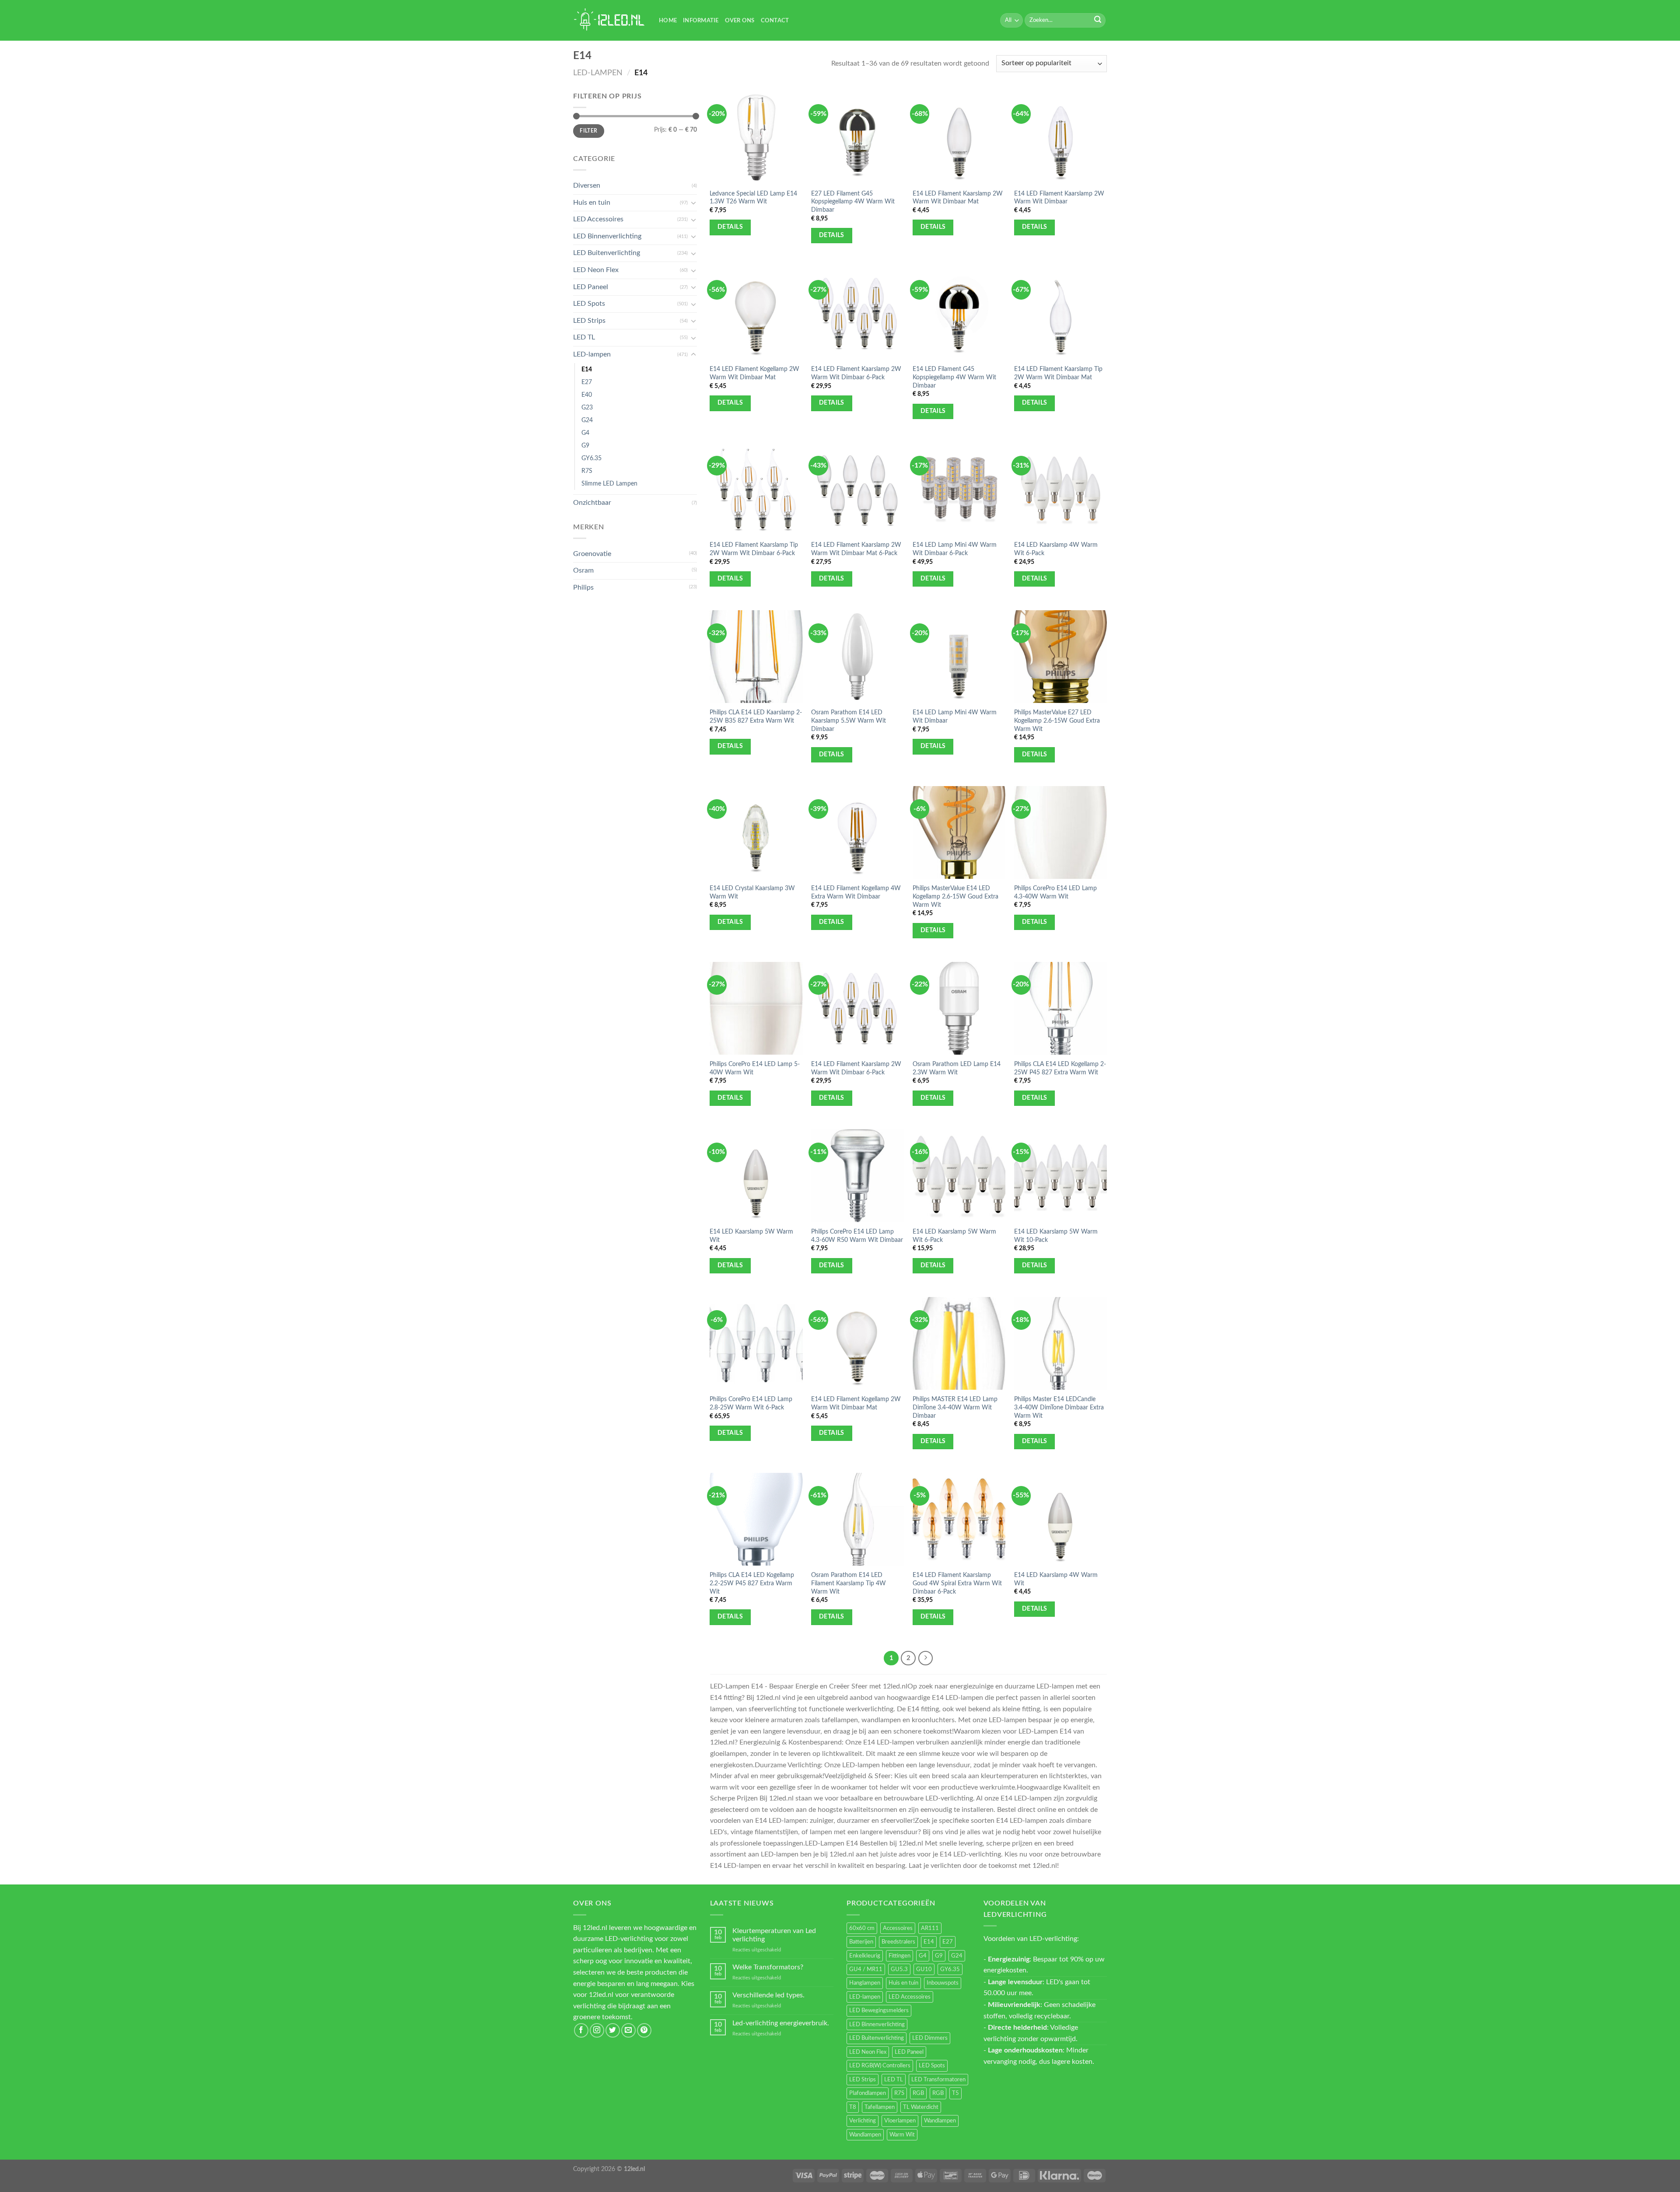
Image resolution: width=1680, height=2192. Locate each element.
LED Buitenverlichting (607, 253)
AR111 (930, 1928)
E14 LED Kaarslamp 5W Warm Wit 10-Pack (1056, 1236)
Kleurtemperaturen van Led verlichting (774, 1935)
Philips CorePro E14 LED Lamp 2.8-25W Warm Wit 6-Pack (751, 1403)
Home (668, 21)
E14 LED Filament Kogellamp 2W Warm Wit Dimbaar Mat (754, 373)
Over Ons (740, 21)
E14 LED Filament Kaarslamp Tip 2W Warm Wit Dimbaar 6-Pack (754, 549)
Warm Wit (902, 2135)
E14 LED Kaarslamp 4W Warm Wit (1056, 1579)
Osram (583, 570)
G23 (587, 407)
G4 (585, 433)
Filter (588, 131)
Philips (583, 587)
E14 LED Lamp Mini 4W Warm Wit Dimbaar (955, 717)
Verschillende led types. (768, 1995)
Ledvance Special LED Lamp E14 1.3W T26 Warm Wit (753, 198)
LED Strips (589, 321)
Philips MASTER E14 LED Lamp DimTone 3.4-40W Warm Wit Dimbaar (955, 1407)
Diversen (587, 185)
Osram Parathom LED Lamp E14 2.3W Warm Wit (957, 1068)
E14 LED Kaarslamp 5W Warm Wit (751, 1236)
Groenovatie (592, 554)
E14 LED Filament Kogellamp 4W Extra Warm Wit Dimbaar (856, 892)
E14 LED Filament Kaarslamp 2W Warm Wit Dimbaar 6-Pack (856, 373)
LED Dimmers (930, 2038)
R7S (587, 471)
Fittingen (899, 1956)
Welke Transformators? (768, 1967)
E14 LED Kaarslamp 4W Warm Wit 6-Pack (1056, 549)
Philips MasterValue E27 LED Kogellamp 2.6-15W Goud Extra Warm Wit (1057, 720)
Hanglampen (865, 1983)
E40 (587, 395)
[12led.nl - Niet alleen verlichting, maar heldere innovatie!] (609, 20)
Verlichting (863, 2121)
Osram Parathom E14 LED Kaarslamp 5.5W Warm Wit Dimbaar (849, 720)
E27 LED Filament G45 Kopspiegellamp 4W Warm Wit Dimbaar (853, 202)
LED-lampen (598, 73)
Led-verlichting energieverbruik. (781, 2023)
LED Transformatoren (938, 2080)
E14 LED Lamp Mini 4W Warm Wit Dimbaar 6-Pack (955, 549)
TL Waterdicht (921, 2107)
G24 (587, 420)
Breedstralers (898, 1942)
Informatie (701, 21)
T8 (853, 2107)
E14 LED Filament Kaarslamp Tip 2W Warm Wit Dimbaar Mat (1058, 373)
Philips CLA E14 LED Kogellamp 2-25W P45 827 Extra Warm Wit (1060, 1068)
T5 (955, 2093)
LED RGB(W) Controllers (880, 2066)
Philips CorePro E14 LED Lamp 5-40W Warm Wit (755, 1068)
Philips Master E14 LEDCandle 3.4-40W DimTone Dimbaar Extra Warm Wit (1059, 1407)
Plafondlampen (868, 2093)
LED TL (584, 337)
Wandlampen (940, 2121)
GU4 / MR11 (866, 1969)
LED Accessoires (598, 219)
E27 (587, 382)
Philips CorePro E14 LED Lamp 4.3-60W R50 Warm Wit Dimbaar (857, 1236)
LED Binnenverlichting (607, 236)
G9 (585, 446)
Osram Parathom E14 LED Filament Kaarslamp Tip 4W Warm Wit (849, 1583)
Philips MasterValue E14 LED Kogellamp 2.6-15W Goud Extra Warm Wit (955, 896)
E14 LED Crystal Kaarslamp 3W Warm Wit (752, 892)
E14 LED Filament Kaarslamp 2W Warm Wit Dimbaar (1059, 198)
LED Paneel (591, 287)
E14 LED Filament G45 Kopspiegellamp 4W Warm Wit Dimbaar (954, 377)
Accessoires (898, 1928)
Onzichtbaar (592, 503)
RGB (918, 2093)
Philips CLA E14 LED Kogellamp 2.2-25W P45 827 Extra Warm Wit (752, 1583)
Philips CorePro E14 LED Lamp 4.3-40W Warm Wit (1055, 892)
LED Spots (589, 304)
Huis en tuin (592, 203)
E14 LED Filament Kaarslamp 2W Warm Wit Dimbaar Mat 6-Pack (856, 549)
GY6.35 (591, 458)
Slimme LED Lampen (609, 484)
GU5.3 (899, 1969)
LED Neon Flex (596, 270)
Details (730, 227)
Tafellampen (880, 2107)
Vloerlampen (900, 2121)
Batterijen (861, 1942)
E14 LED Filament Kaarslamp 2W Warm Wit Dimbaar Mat (958, 198)
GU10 (924, 1969)
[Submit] (1098, 21)
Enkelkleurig (865, 1956)
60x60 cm (862, 1928)
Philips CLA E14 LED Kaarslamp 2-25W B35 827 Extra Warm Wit (756, 717)
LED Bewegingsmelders (879, 2010)
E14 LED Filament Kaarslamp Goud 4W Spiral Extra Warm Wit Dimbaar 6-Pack (957, 1583)
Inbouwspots (943, 1983)
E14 (587, 369)
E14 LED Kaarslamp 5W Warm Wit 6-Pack (954, 1236)
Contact (775, 21)
